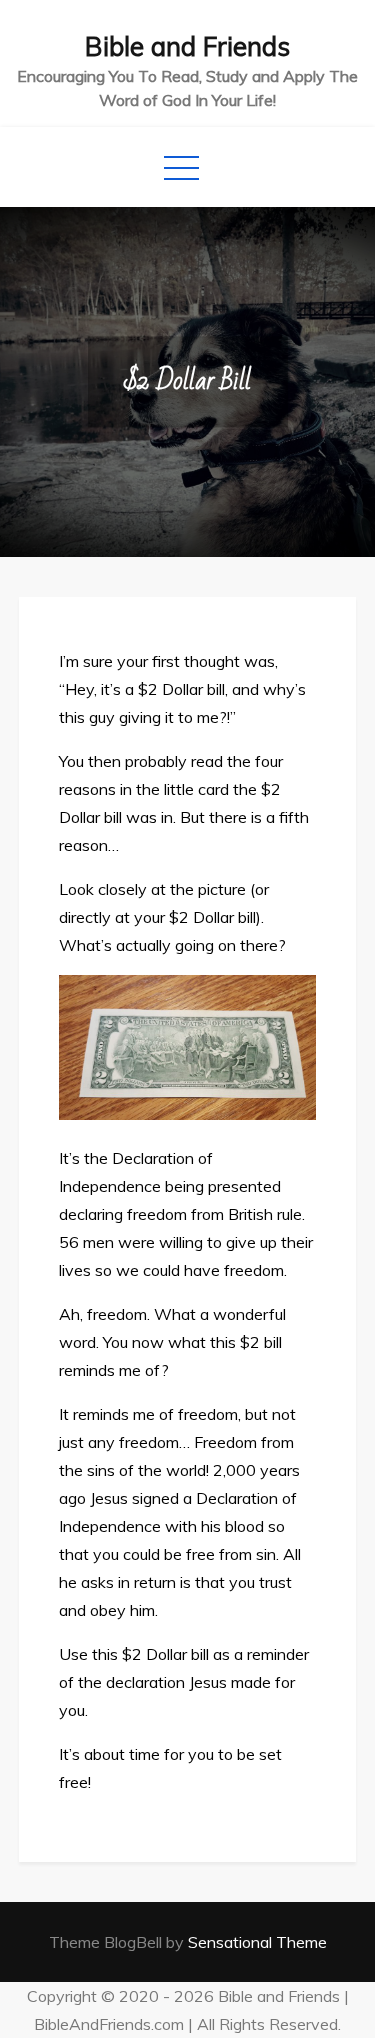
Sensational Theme (257, 1942)
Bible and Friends (187, 46)
